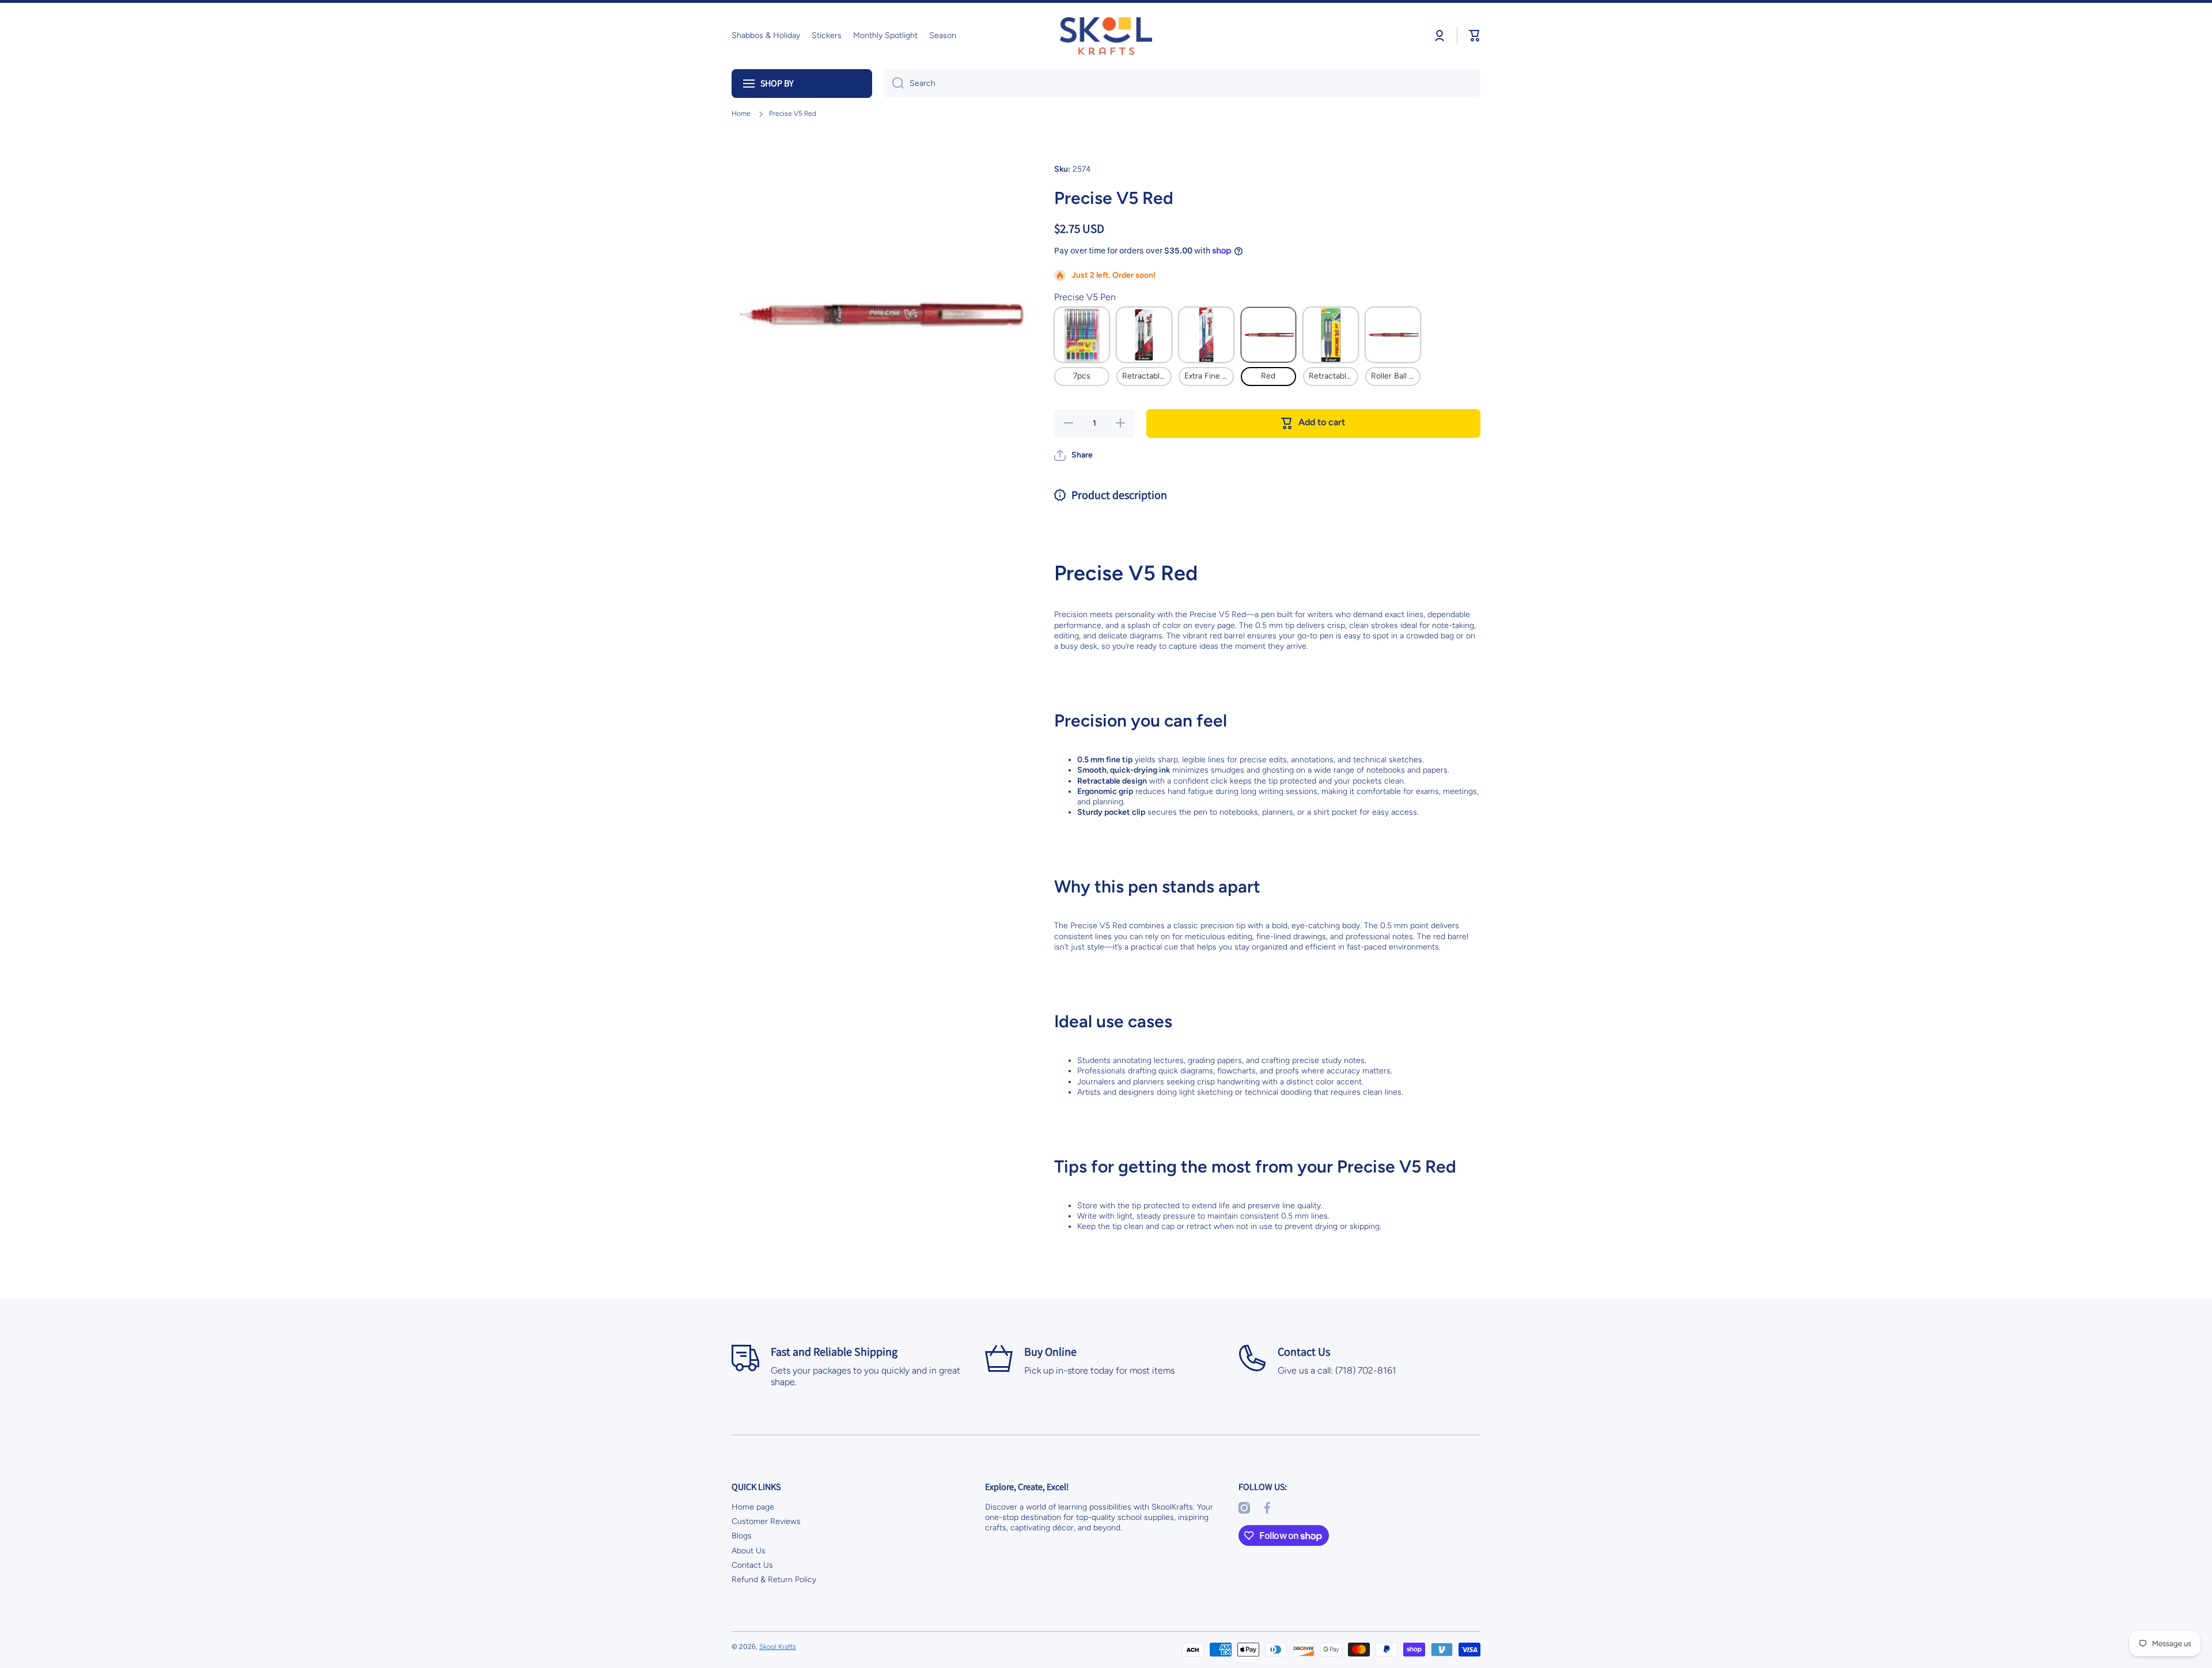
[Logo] (1106, 36)
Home (741, 114)
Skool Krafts (778, 1647)
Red (1268, 376)
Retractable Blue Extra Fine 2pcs (1334, 376)
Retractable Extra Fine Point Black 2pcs (1147, 376)
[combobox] (1182, 84)
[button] (1475, 36)
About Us (749, 1551)
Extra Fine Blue (1209, 376)
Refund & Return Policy (774, 1580)
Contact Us (752, 1565)
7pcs (1082, 376)
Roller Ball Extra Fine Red (1396, 376)
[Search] (894, 84)
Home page (753, 1507)
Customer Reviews (766, 1521)
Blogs (742, 1536)
